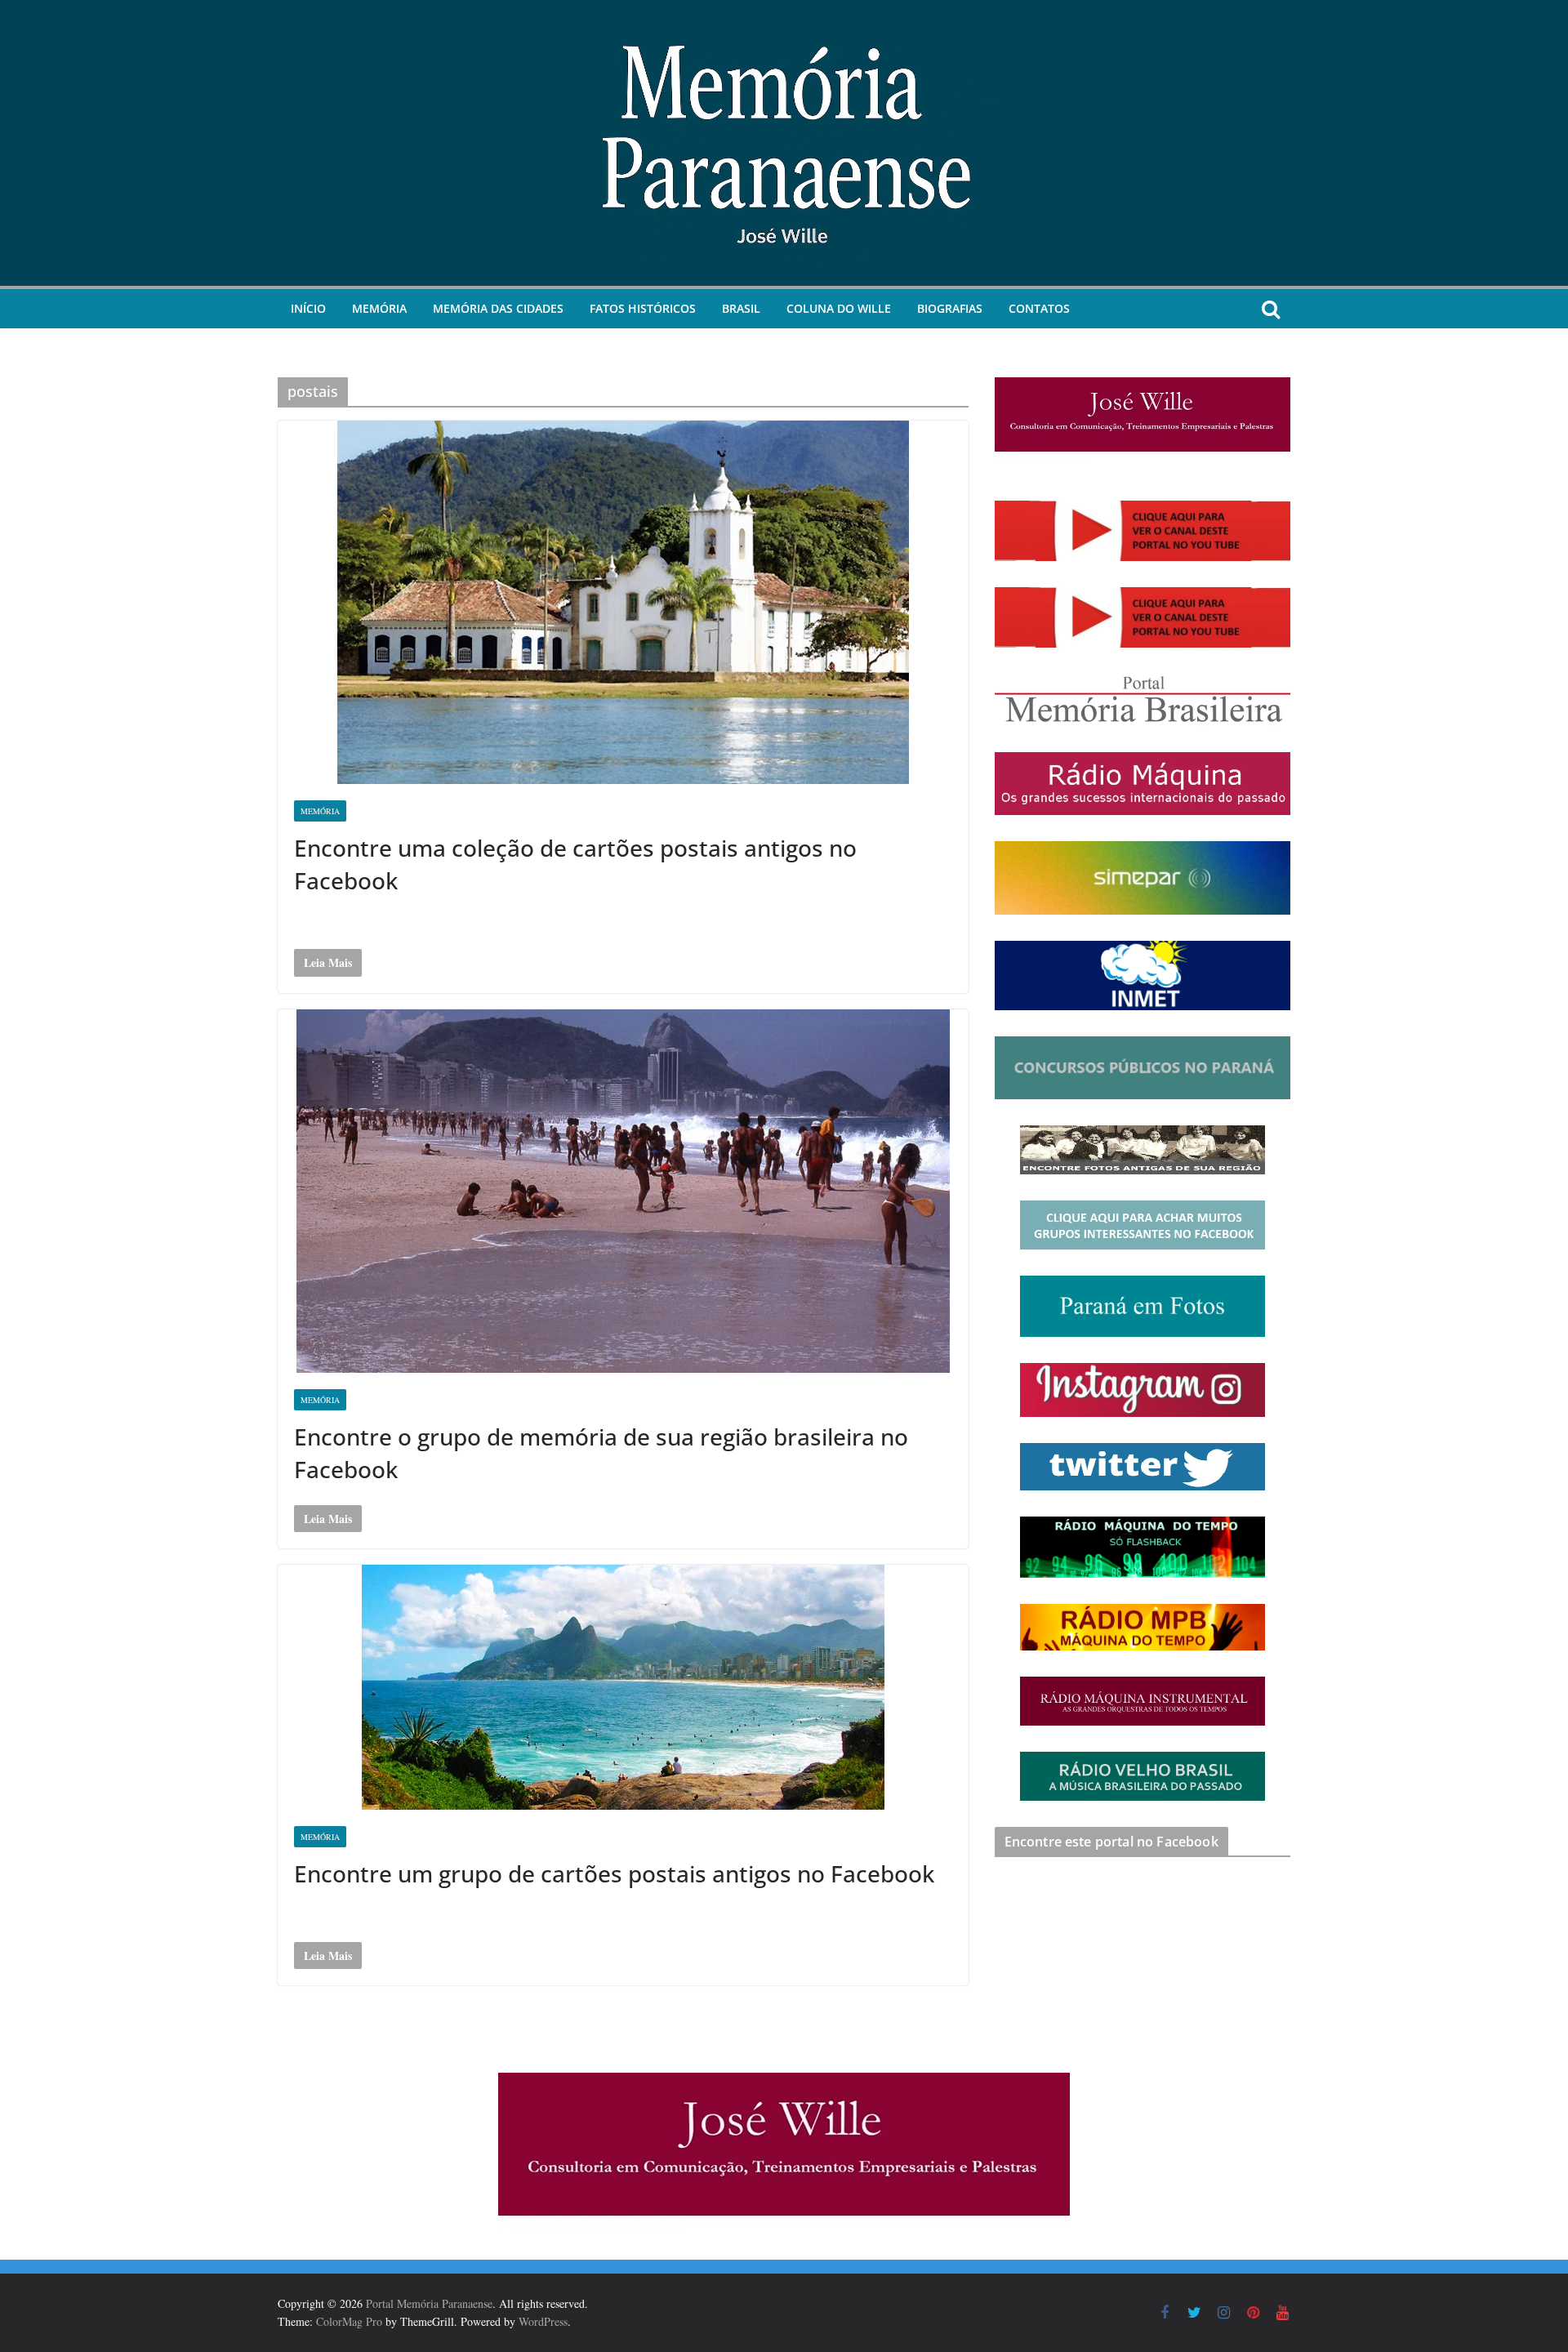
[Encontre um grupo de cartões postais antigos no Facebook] (623, 1687)
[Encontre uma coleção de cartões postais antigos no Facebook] (623, 602)
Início (308, 308)
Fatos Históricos (643, 308)
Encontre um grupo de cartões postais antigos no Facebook (614, 1873)
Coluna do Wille (839, 308)
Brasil (741, 308)
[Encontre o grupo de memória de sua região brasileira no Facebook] (623, 1191)
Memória (379, 308)
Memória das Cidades (498, 308)
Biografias (950, 308)
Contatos (1039, 308)
